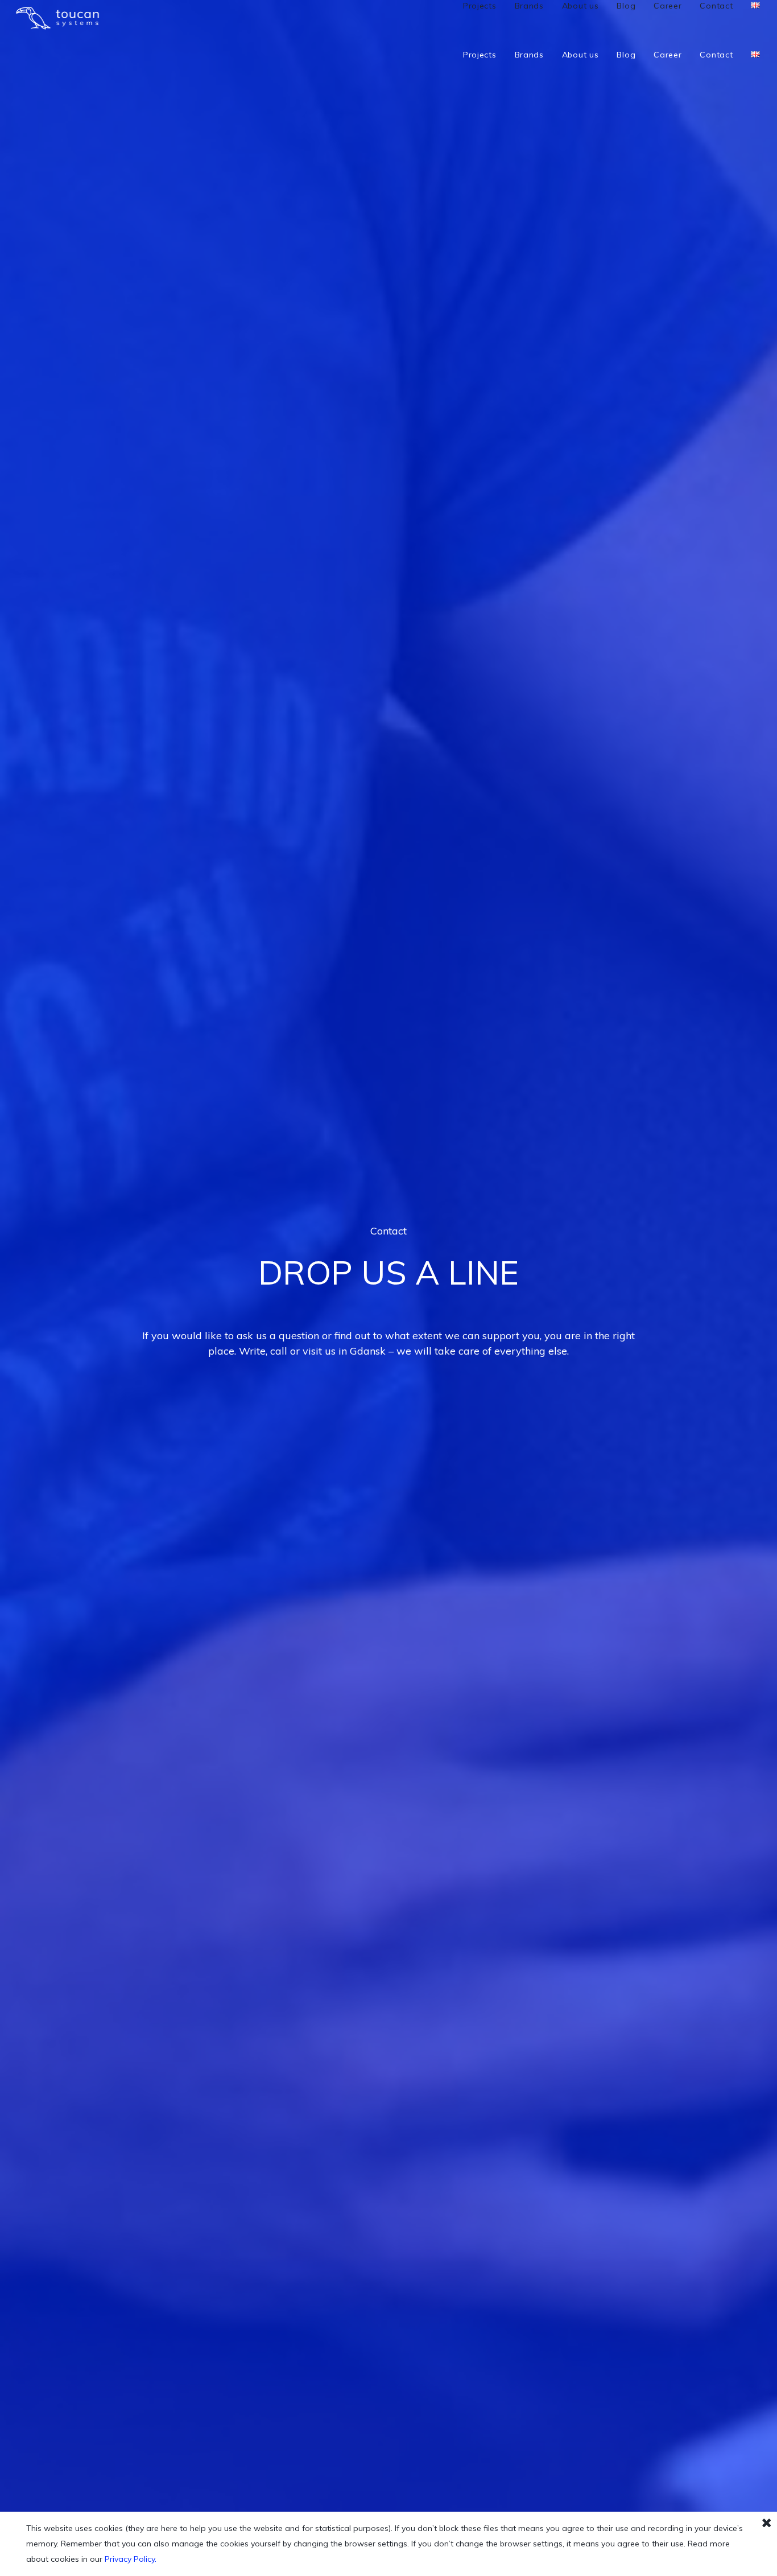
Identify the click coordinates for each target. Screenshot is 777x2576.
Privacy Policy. (131, 2559)
